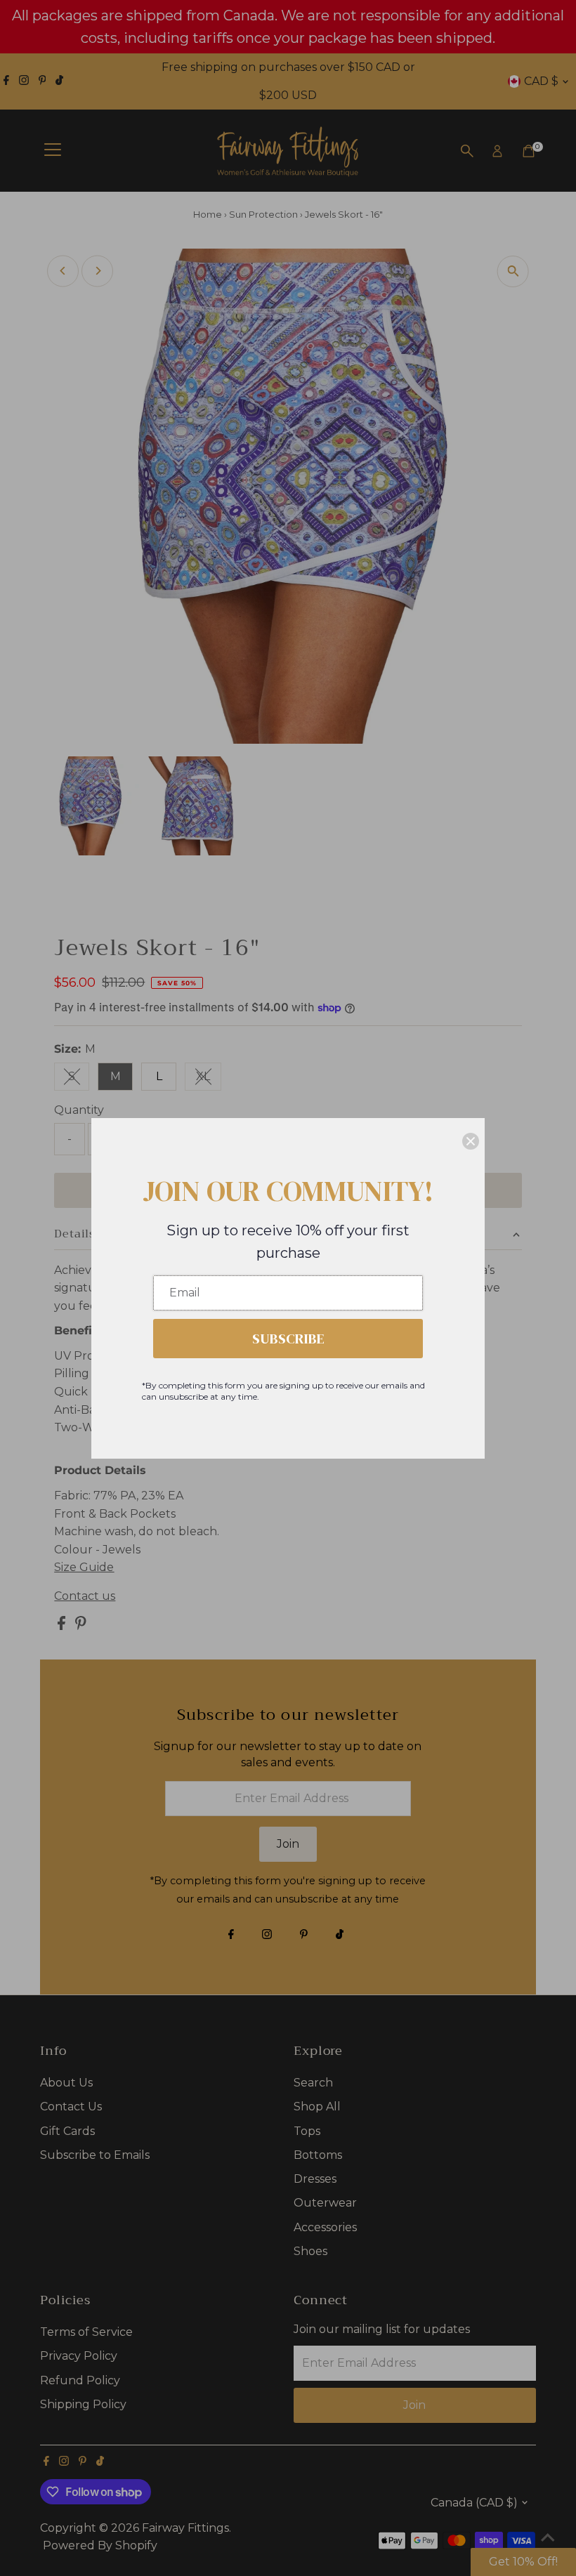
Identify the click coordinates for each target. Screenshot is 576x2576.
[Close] (471, 1141)
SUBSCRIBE (288, 1339)
